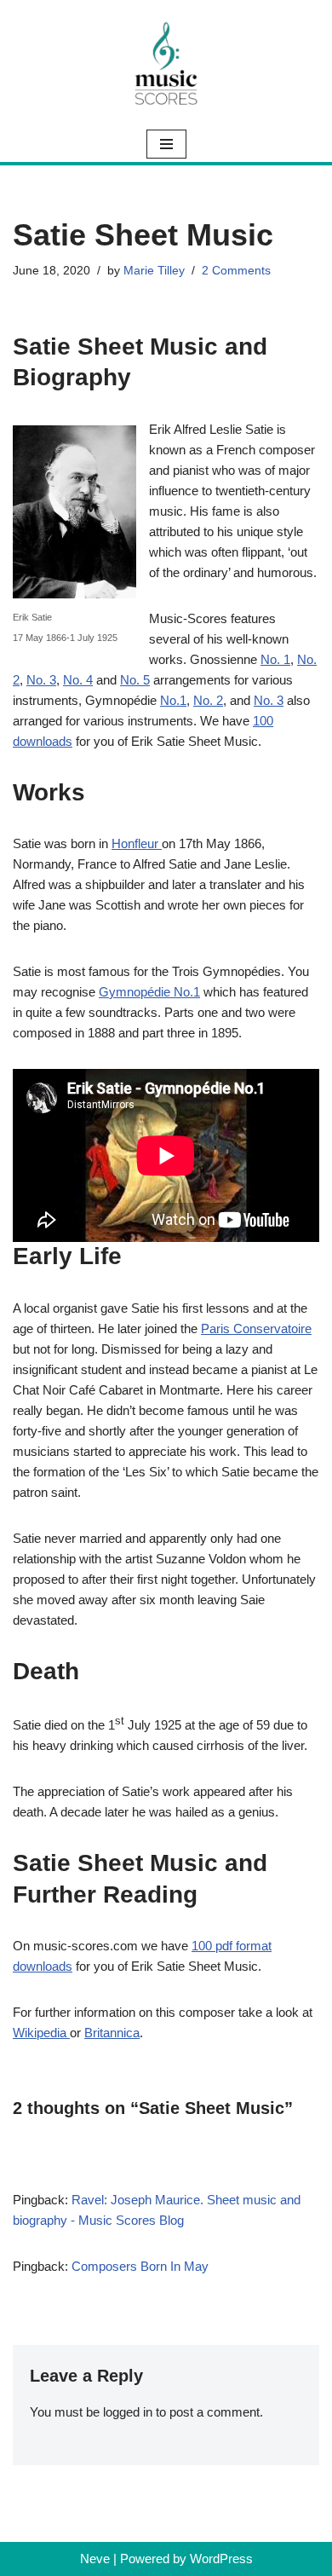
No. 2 (208, 700)
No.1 (173, 700)
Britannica (112, 2033)
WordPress (221, 2559)
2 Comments (236, 271)
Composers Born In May (140, 2266)
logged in (128, 2412)
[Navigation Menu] (166, 144)
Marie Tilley (154, 271)
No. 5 (135, 680)
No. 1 (275, 659)
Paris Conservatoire (256, 1328)
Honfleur (137, 843)
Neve (95, 2559)
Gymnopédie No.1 (149, 992)
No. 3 (41, 680)
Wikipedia (41, 2033)
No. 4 (78, 680)
